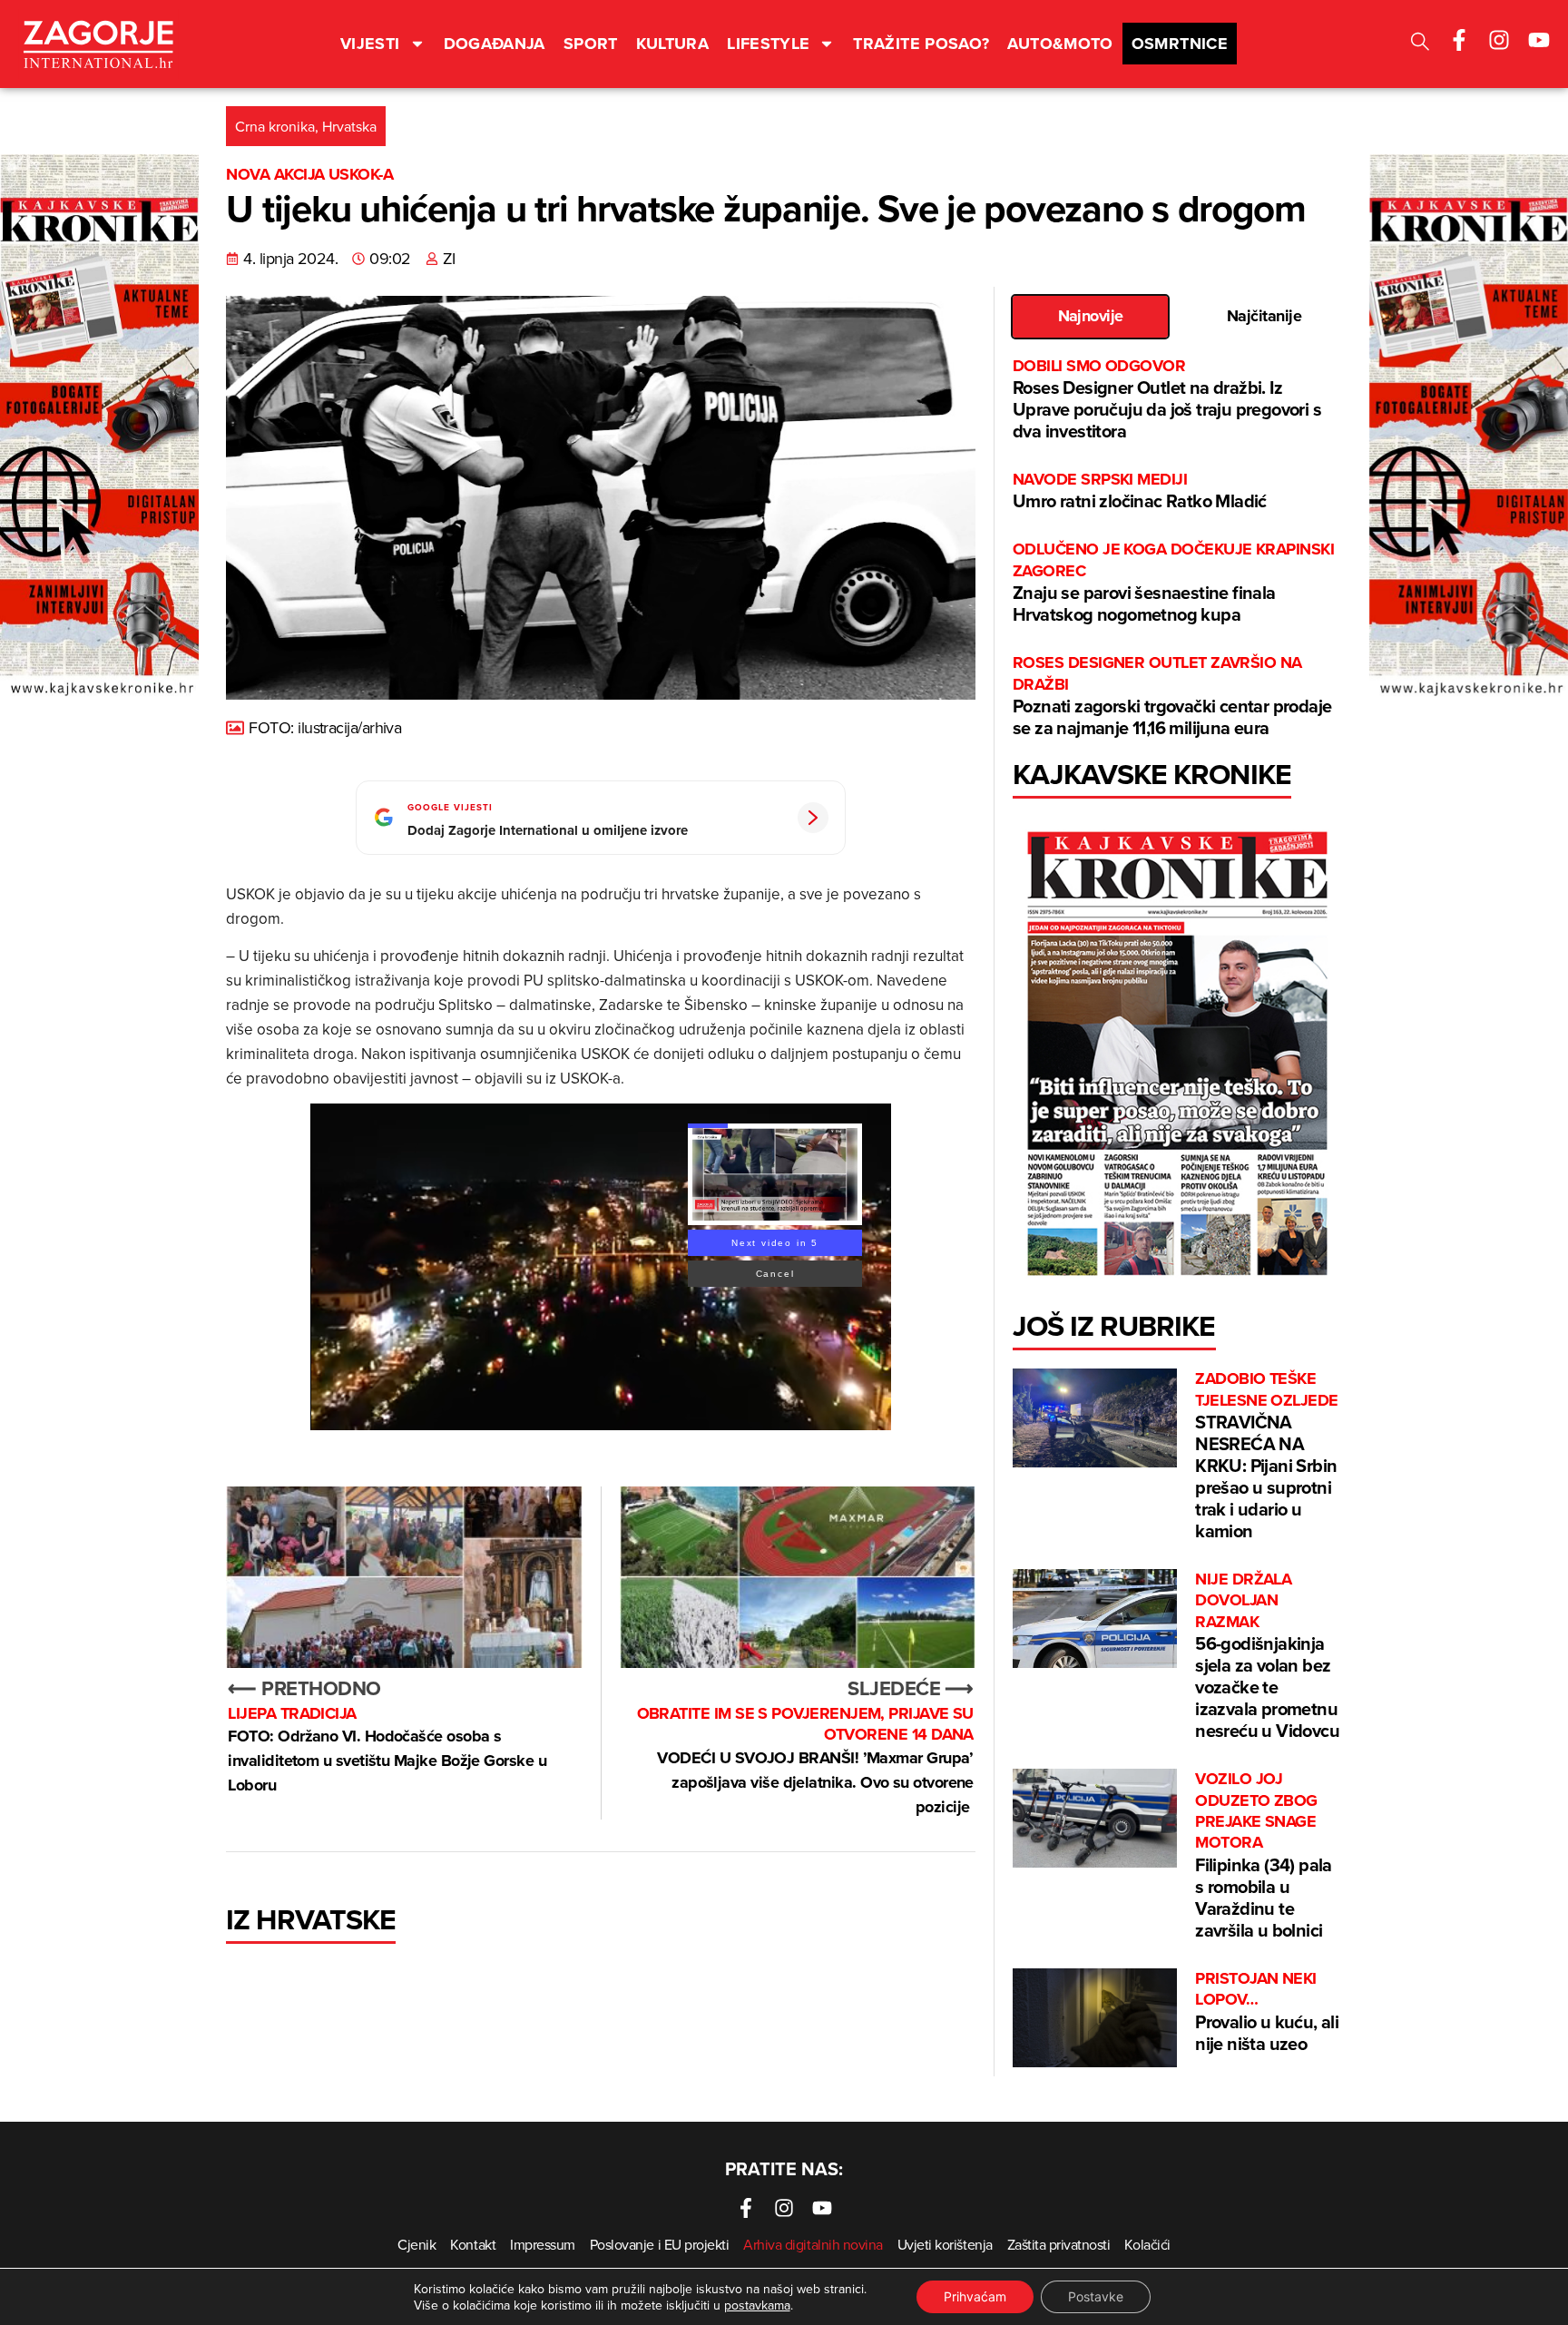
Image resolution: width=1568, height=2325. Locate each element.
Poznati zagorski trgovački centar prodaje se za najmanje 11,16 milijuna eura (1172, 697)
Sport (591, 44)
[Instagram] (1499, 40)
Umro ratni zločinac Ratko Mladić (1140, 491)
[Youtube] (1539, 40)
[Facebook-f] (1459, 40)
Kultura (673, 44)
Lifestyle (768, 44)
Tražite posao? (921, 44)
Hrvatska (349, 126)
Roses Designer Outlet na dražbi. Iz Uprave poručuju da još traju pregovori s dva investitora (1167, 400)
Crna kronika (275, 126)
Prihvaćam (975, 2296)
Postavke (1096, 2296)
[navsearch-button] (1420, 44)
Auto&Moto (1060, 44)
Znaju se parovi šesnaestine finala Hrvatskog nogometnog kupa (1173, 583)
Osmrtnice (1180, 44)
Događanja (495, 44)
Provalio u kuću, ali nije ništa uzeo (1267, 2012)
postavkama (757, 2305)
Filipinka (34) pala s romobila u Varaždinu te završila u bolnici (1264, 1856)
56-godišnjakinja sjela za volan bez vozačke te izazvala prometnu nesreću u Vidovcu (1267, 1656)
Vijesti (370, 44)
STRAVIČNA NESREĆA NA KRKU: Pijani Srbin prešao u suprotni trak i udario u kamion (1266, 1456)
